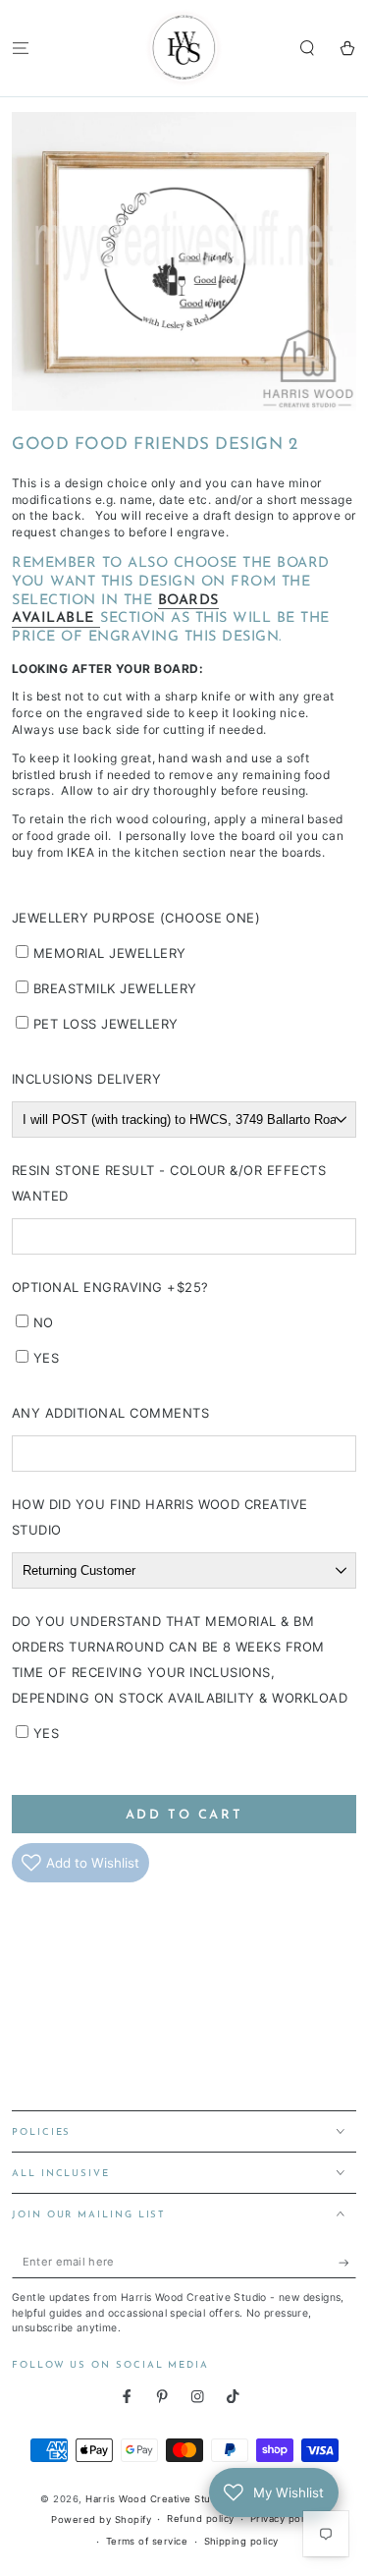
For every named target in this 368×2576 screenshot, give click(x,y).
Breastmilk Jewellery (115, 988)
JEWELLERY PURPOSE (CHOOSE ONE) (136, 918)
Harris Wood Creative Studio (156, 2499)
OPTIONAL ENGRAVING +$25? (110, 1287)
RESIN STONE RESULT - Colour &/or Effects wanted (169, 1183)
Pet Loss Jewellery (106, 1024)
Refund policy (200, 2519)
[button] (307, 48)
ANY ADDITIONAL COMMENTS (110, 1413)
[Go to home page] (184, 48)
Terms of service (147, 2541)
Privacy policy (284, 2519)
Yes (46, 1358)
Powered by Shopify (101, 2520)
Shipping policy (241, 2541)
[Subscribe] (347, 2263)
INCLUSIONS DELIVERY (86, 1079)
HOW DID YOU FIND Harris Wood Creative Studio (160, 1517)
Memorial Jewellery (110, 953)
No (44, 1322)
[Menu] (21, 48)
